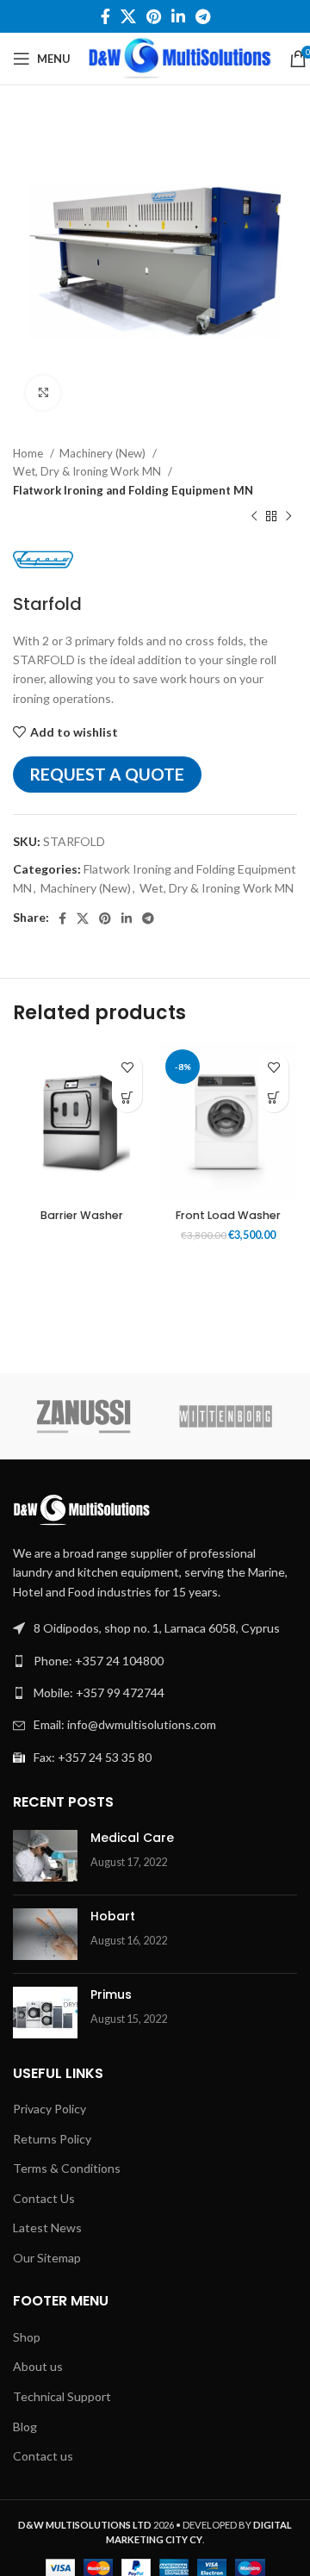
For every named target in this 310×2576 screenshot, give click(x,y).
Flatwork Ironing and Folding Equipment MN (133, 490)
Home (29, 453)
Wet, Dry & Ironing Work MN (88, 471)
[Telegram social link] (203, 16)
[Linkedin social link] (178, 16)
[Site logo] (180, 57)
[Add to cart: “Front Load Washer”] (273, 1097)
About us (38, 2366)
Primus (111, 1994)
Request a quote (107, 774)
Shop (27, 2337)
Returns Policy (52, 2139)
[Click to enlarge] (43, 393)
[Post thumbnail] (45, 1856)
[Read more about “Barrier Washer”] (127, 1097)
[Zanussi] (84, 1416)
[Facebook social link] (105, 16)
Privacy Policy (50, 2109)
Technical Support (62, 2396)
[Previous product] (254, 517)
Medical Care (132, 1838)
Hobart (113, 1916)
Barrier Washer (82, 1215)
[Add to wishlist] (127, 1067)
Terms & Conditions (67, 2168)
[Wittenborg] (226, 1416)
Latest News (47, 2228)
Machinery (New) (104, 453)
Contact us (43, 2456)
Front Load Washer (228, 1215)
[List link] (155, 1661)
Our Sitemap (47, 2258)
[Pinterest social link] (154, 16)
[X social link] (128, 16)
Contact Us (44, 2198)
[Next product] (288, 517)
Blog (25, 2427)
